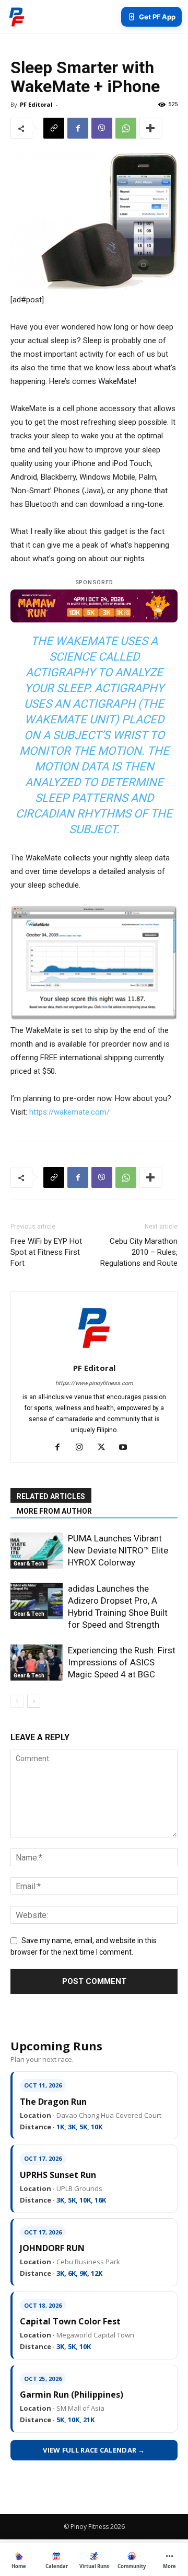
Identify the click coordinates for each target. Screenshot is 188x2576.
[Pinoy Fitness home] (17, 17)
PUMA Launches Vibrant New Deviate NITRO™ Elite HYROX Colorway (118, 1550)
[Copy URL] (54, 128)
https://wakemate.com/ (69, 1112)
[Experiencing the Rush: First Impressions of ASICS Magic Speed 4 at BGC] (37, 1663)
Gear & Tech (29, 1564)
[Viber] (102, 128)
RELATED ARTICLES (51, 1496)
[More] (150, 128)
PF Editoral (36, 104)
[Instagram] (83, 1448)
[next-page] (34, 1701)
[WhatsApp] (126, 128)
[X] (105, 1448)
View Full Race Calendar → (94, 2450)
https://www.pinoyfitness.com (94, 1383)
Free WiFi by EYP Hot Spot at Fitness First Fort (46, 1252)
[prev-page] (17, 1701)
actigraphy (60, 672)
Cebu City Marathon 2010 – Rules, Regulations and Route (139, 1252)
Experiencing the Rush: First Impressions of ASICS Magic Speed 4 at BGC (122, 1662)
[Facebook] (78, 128)
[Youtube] (127, 1448)
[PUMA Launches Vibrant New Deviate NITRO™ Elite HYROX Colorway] (37, 1551)
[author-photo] (94, 1353)
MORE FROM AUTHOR (54, 1511)
